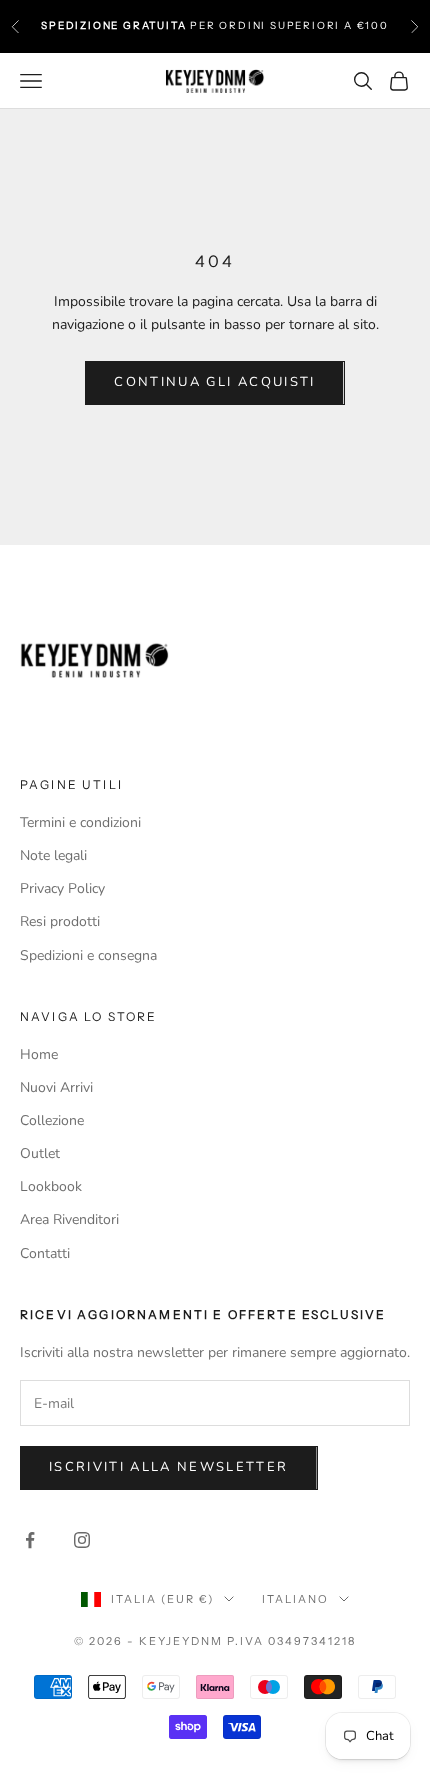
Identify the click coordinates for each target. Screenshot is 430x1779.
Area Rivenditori (69, 1219)
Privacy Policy (62, 888)
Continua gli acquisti (214, 382)
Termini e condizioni (80, 822)
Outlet (40, 1153)
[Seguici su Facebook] (30, 1540)
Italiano (295, 1599)
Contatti (45, 1253)
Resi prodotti (60, 921)
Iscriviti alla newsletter (169, 1467)
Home (39, 1054)
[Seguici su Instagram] (82, 1540)
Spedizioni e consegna (88, 955)
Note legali (53, 855)
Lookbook (51, 1186)
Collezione (52, 1120)
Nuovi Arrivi (56, 1087)
